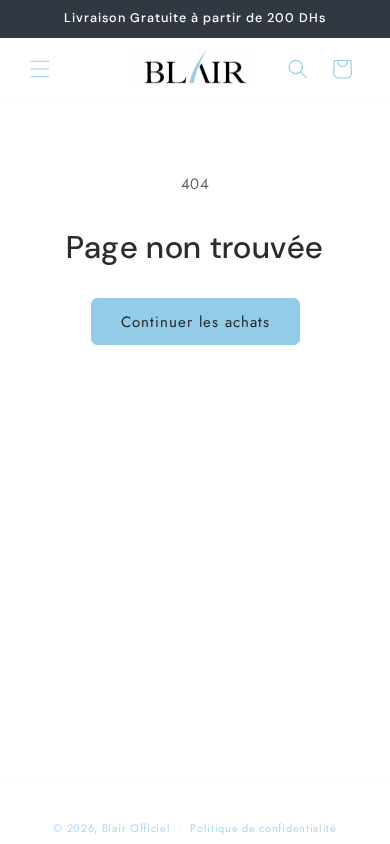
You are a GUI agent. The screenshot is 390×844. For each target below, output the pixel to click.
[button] (40, 69)
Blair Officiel (136, 828)
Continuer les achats (195, 322)
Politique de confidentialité (263, 828)
